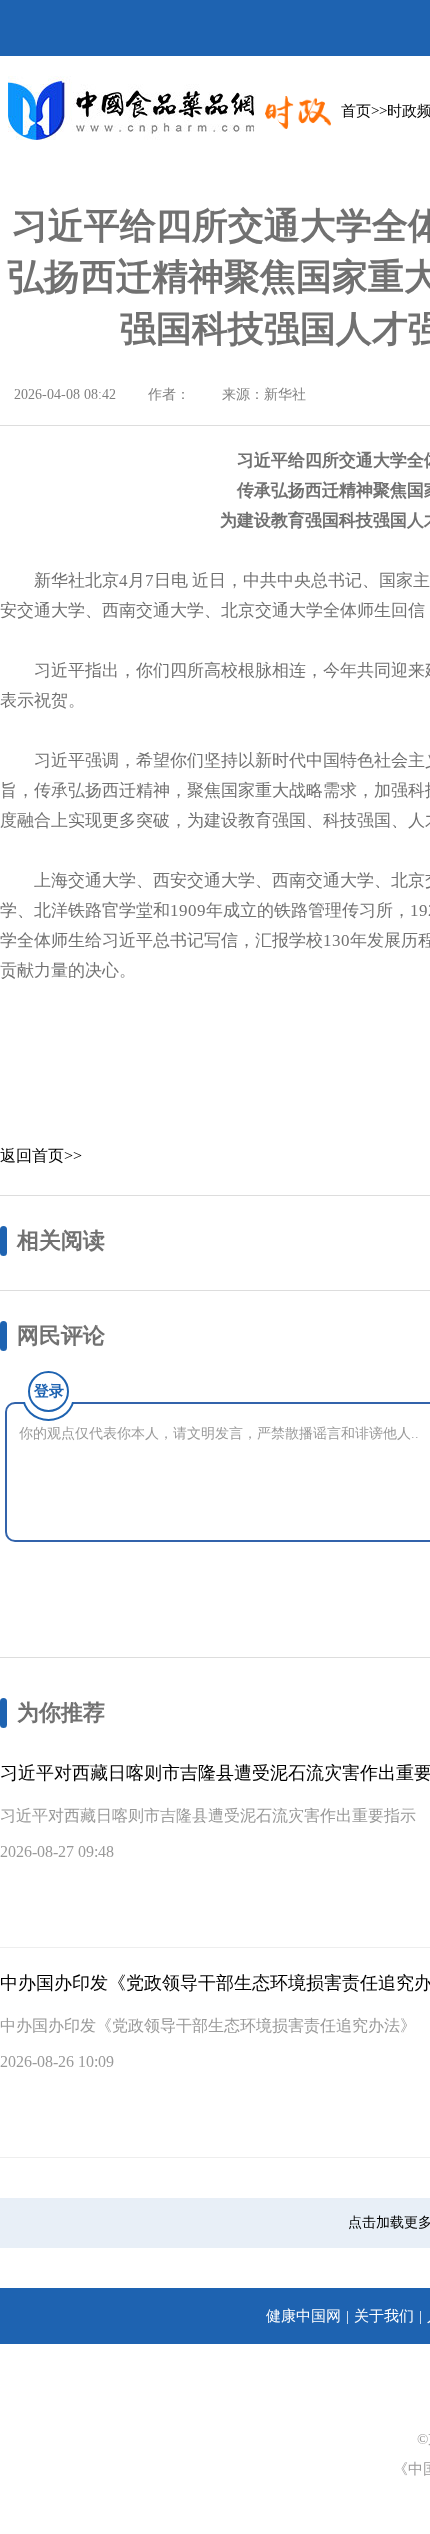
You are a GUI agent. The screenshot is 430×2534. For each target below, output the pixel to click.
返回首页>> (41, 1155)
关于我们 (384, 2316)
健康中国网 (303, 2316)
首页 (356, 111)
